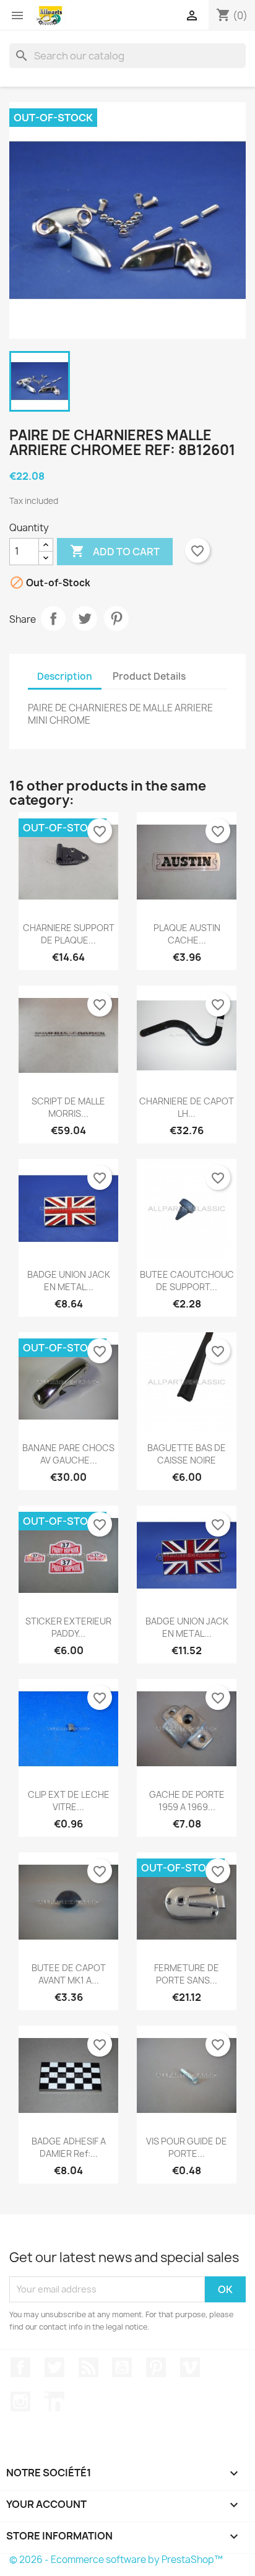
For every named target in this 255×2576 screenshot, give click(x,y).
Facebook (20, 2367)
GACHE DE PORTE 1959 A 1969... (187, 1801)
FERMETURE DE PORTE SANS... (187, 1974)
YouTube (122, 2367)
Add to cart (115, 551)
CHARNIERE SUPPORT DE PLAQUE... (69, 934)
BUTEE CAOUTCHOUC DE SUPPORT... (187, 1281)
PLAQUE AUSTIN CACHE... (187, 934)
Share (53, 618)
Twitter (54, 2367)
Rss (89, 2367)
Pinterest (116, 618)
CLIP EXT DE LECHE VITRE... (69, 1801)
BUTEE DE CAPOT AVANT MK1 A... (69, 1974)
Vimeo (190, 2367)
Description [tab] (65, 676)
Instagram (20, 2401)
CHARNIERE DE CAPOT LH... (187, 1107)
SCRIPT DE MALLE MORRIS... (68, 1107)
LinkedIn (54, 2401)
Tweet (85, 618)
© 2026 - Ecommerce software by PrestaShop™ (116, 2560)
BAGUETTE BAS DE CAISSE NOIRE (187, 1454)
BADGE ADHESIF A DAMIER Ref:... (69, 2147)
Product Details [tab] (149, 676)
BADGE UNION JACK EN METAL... (69, 1281)
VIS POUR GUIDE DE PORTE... (187, 2147)
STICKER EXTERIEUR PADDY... (68, 1627)
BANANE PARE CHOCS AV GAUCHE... (68, 1454)
